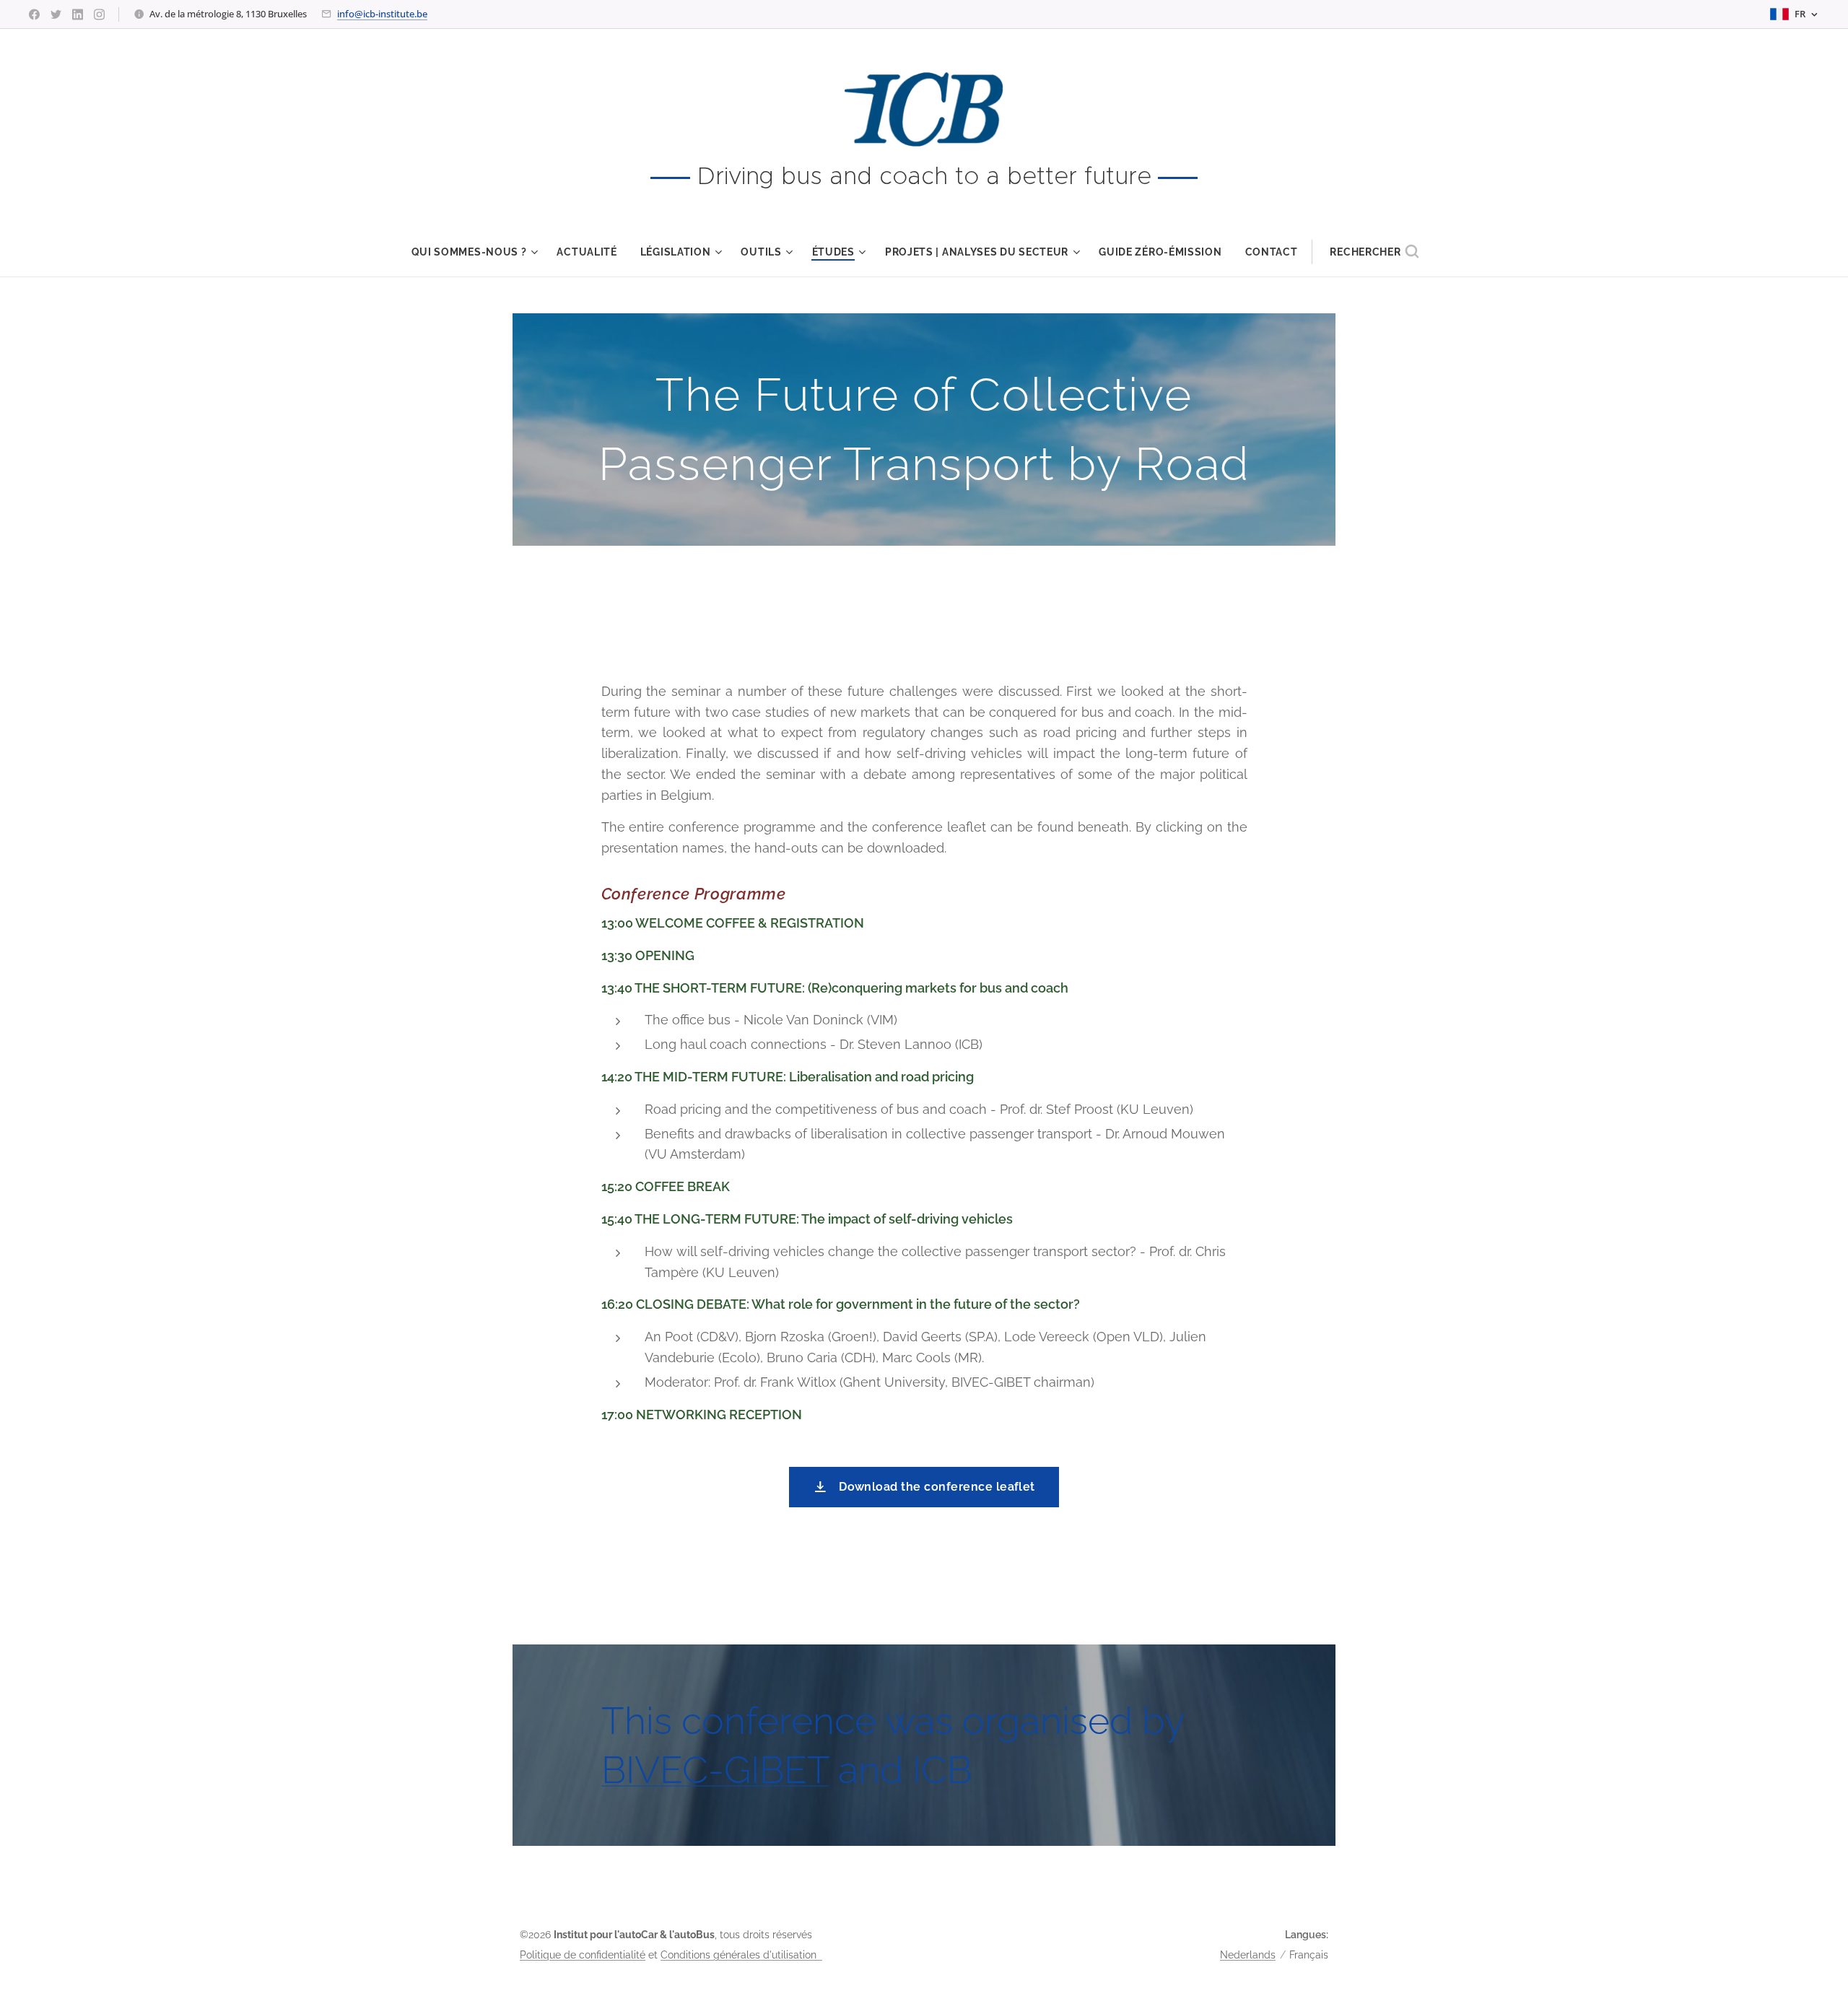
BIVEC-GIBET (715, 1770)
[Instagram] (99, 14)
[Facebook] (34, 14)
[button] (1374, 252)
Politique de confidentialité (583, 1955)
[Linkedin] (78, 14)
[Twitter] (56, 14)
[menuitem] (479, 252)
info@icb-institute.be (382, 14)
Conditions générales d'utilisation (741, 1955)
